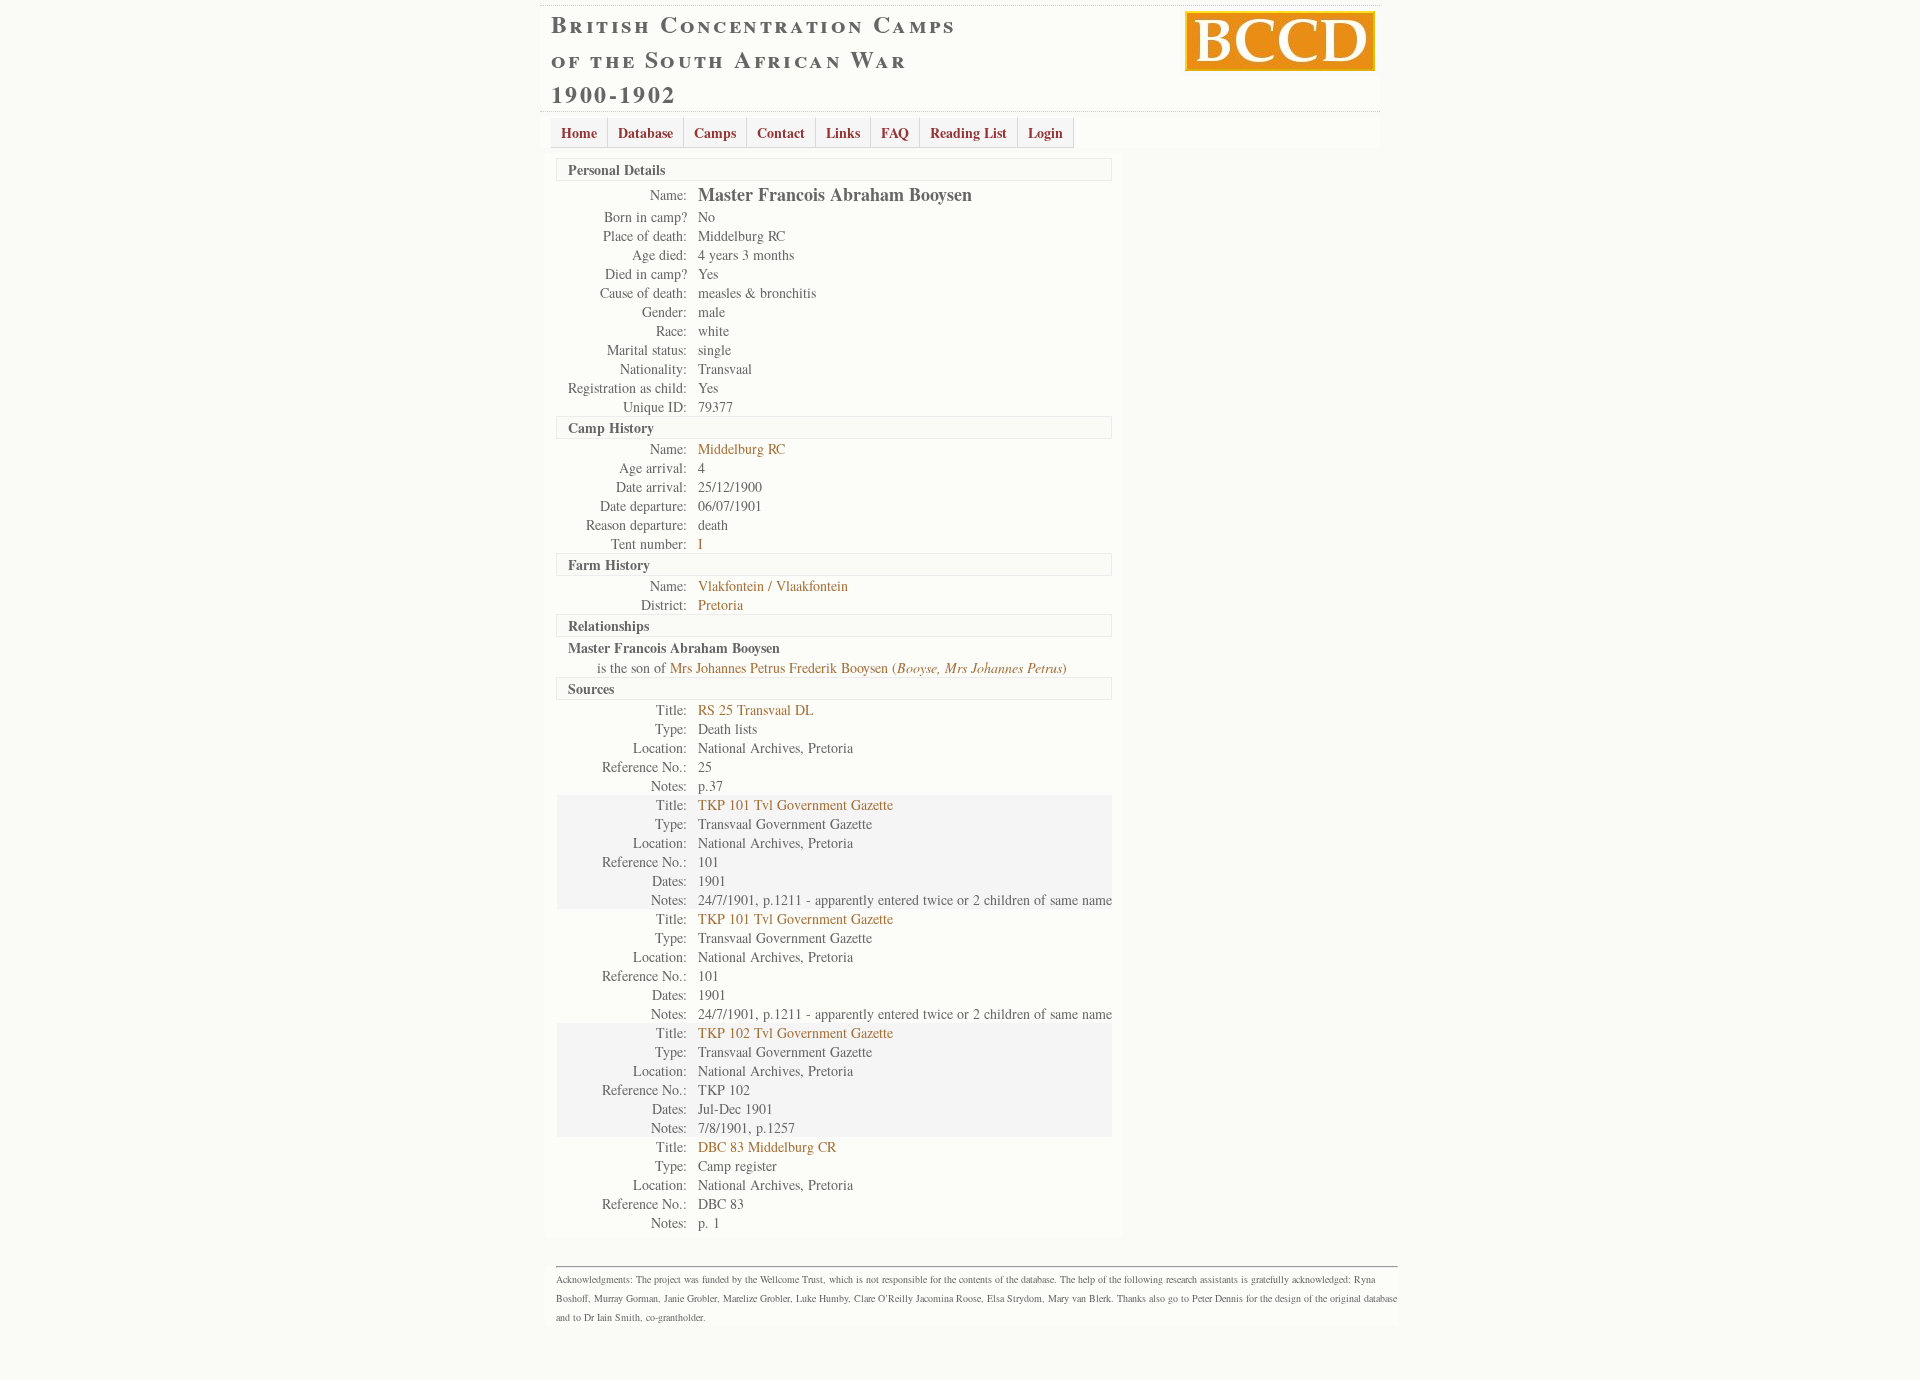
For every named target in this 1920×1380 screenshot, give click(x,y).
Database (645, 132)
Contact (781, 132)
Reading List (968, 132)
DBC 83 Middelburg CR (767, 1146)
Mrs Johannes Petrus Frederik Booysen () (868, 667)
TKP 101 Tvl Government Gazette (795, 804)
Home (579, 132)
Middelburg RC (741, 448)
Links (843, 132)
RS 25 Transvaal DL (756, 709)
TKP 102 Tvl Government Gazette (795, 1032)
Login (1045, 132)
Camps (715, 132)
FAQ (895, 132)
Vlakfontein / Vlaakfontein (773, 585)
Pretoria (720, 604)
